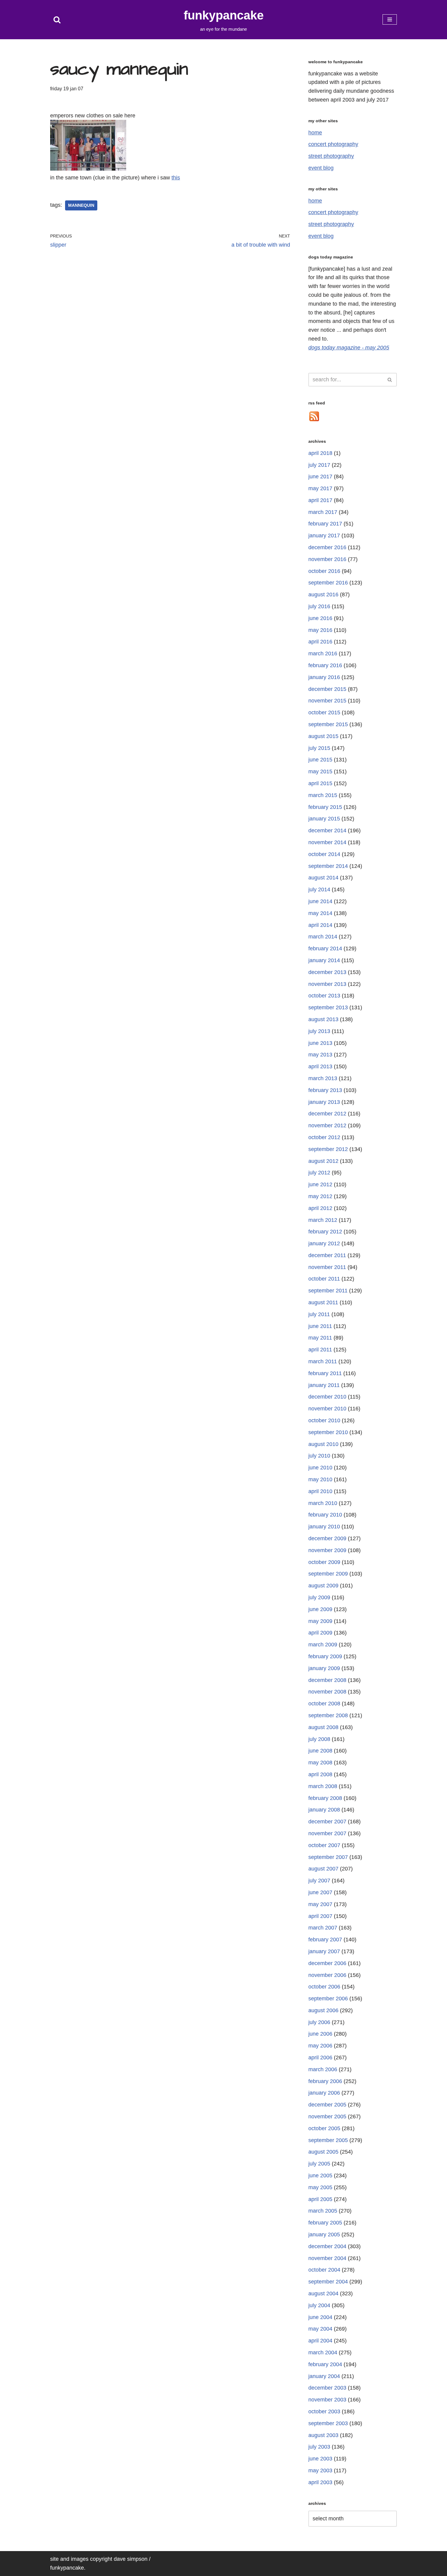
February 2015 (325, 807)
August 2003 (323, 2435)
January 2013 (324, 1102)
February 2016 (325, 665)
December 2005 (327, 2105)
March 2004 (323, 2352)
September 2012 (328, 1149)
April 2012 (320, 1208)
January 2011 (324, 1385)
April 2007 (320, 1916)
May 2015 (320, 771)
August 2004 (323, 2293)
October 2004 (324, 2270)
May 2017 (320, 488)
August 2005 (323, 2152)
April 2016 (320, 642)
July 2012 (319, 1173)
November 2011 (327, 1267)
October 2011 (324, 1279)
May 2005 (320, 2187)
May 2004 (320, 2329)
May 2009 (320, 1621)
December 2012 (327, 1114)
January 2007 (324, 1951)
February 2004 (325, 2364)
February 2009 (325, 1656)
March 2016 (323, 654)
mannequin (81, 205)
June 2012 (320, 1184)
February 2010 (325, 1515)
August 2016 (323, 595)
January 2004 (324, 2376)
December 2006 (327, 1963)
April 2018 (320, 453)
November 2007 (327, 1833)
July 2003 (319, 2447)
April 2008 (320, 1774)
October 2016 (324, 571)
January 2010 (324, 1527)
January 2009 (324, 1668)
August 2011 (323, 1302)
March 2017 (323, 512)
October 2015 (324, 712)
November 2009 (327, 1550)
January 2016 (324, 677)
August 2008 (323, 1727)
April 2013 (320, 1066)
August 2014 (323, 878)
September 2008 (328, 1715)
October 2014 (324, 854)
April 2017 (320, 500)
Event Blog (321, 168)
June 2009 (320, 1609)
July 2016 (319, 606)
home (315, 133)
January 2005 (324, 2234)
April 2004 (320, 2341)
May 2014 (320, 913)
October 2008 (324, 1704)
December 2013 (327, 972)
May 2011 (320, 1338)
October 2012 (324, 1137)
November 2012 (327, 1125)
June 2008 (320, 1751)
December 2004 (327, 2246)
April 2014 (320, 925)
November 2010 (327, 1409)
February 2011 (325, 1373)
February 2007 (325, 1940)
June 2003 (320, 2459)
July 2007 (319, 1881)
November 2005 (327, 2117)
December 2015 (327, 689)
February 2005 (325, 2223)
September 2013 (328, 1007)
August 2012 (323, 1161)
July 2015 (319, 748)
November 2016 (327, 559)
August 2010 (323, 1444)
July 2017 (319, 465)
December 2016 (327, 547)
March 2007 (323, 1928)
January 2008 (324, 1810)
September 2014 (328, 866)
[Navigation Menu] (390, 19)
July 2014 (319, 889)
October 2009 (324, 1562)
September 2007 (328, 1857)
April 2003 (320, 2482)
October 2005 (324, 2128)
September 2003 (328, 2423)
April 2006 (320, 2058)
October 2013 (324, 996)
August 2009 (323, 1586)
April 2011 (320, 1350)
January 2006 (324, 2093)
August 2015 (323, 736)
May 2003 (320, 2470)
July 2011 (319, 1314)
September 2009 (328, 1574)
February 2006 (325, 2081)
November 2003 (327, 2400)
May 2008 (320, 1763)
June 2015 (320, 760)
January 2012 (324, 1243)
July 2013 (319, 1031)
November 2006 (327, 1975)
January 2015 (324, 819)
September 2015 (328, 724)
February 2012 (325, 1232)
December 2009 (327, 1538)
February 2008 (325, 1798)
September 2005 (328, 2140)
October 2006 (324, 1987)
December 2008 (327, 1680)
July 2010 (319, 1456)
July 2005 (319, 2164)
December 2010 (327, 1397)
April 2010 (320, 1491)
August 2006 (323, 2010)
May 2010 (320, 1479)
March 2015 (323, 795)
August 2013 (323, 1019)
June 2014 (320, 901)
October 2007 (324, 1845)
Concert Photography (333, 144)
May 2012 (320, 1196)
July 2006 (319, 2022)
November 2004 (327, 2258)
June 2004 (320, 2317)
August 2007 (323, 1869)
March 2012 (323, 1220)
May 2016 (320, 630)
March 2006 (323, 2069)
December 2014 (327, 830)
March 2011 (323, 1361)
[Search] (57, 20)
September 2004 (328, 2282)
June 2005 (320, 2176)
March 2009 (323, 1645)
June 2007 (320, 1892)
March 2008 (323, 1786)
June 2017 (320, 477)
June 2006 (320, 2034)
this (176, 178)
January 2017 (324, 536)
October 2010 (324, 1420)
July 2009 (319, 1597)
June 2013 (320, 1043)
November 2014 (327, 842)
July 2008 (319, 1739)
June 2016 (320, 618)
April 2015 (320, 783)
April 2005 (320, 2199)
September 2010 (328, 1432)
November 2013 (327, 984)
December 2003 (327, 2388)
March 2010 (323, 1503)
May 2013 (320, 1055)
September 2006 (328, 1999)
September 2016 (328, 583)
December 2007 (327, 1822)
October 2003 (324, 2411)
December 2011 (327, 1255)
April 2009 (320, 1633)
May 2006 (320, 2046)
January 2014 (324, 960)
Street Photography (331, 156)
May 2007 (320, 1904)
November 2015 (327, 701)
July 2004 (319, 2305)
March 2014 (323, 937)
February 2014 (325, 948)
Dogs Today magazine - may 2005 (349, 348)
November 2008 (327, 1692)
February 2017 (325, 524)
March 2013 (323, 1078)
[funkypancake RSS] (314, 420)
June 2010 (320, 1468)
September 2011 (328, 1291)
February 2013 (325, 1090)
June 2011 (320, 1326)
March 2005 (323, 2211)
